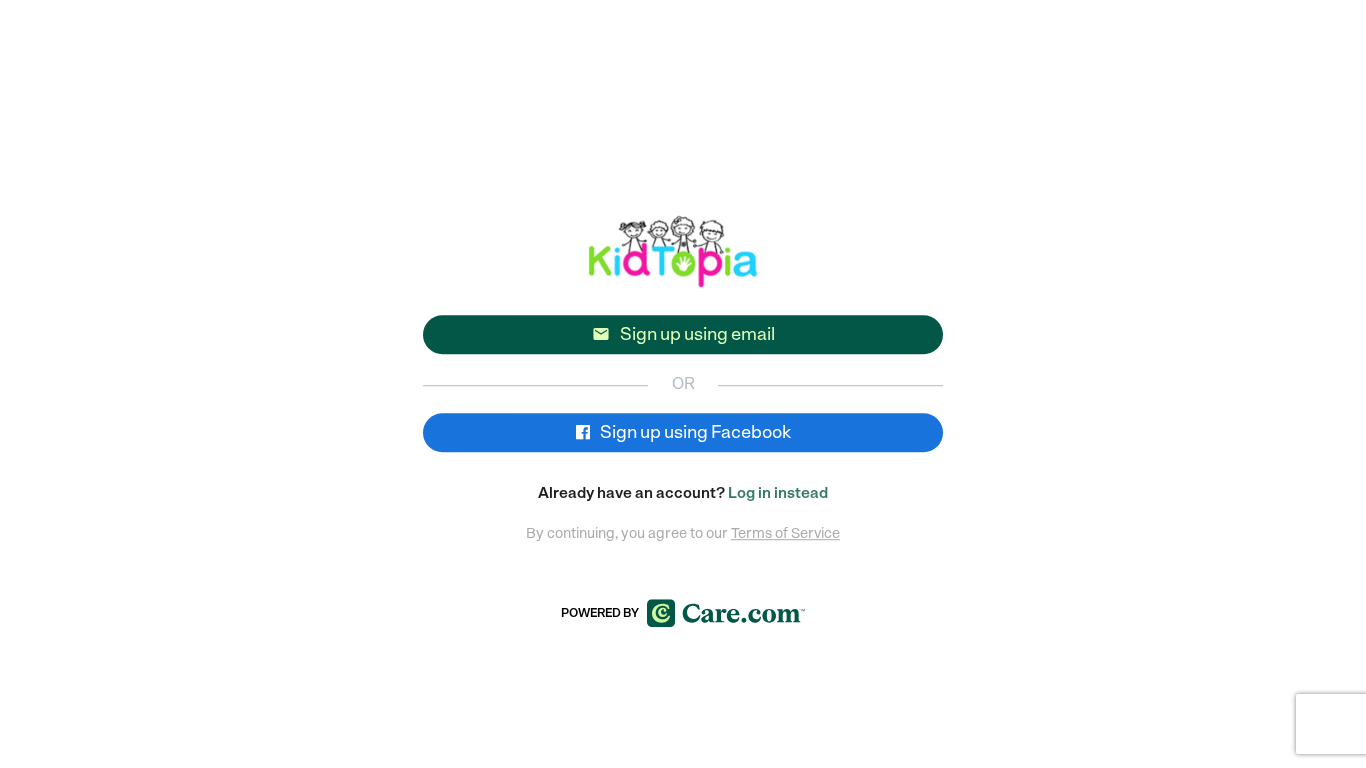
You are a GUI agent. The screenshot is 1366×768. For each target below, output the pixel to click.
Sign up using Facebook (694, 432)
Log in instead (778, 493)
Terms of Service (785, 533)
